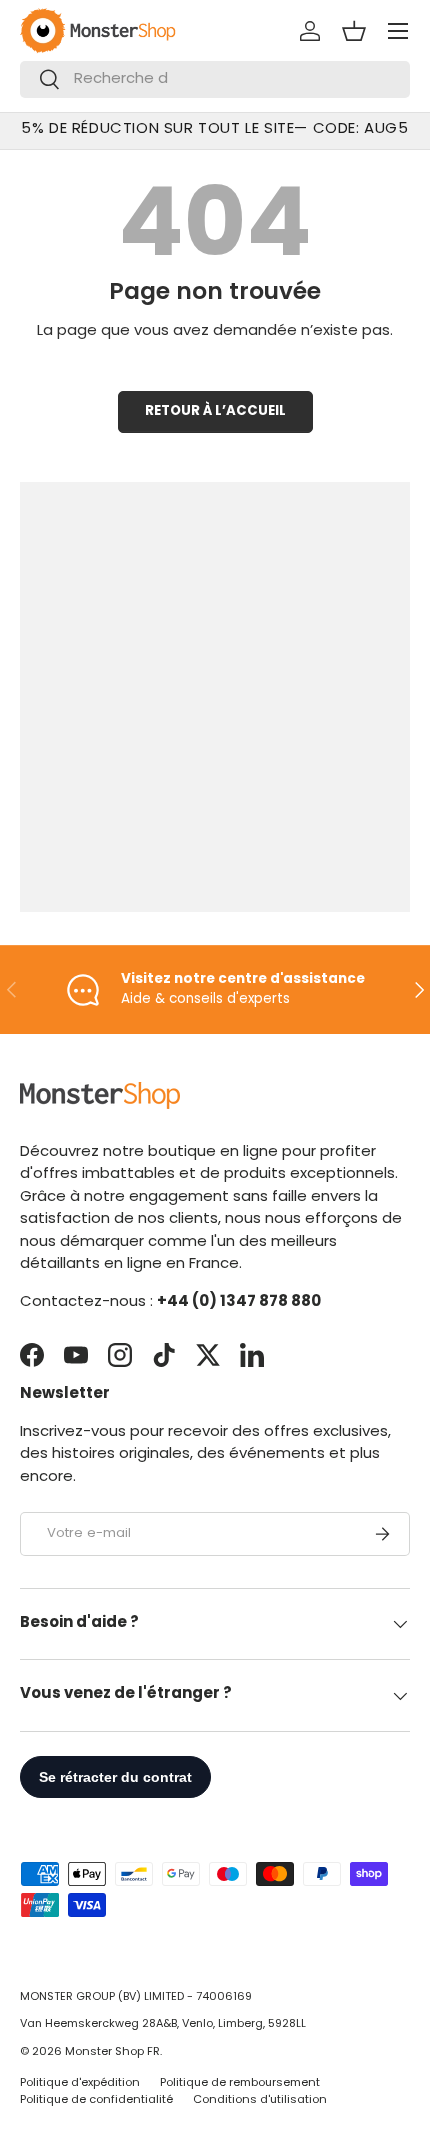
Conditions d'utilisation (260, 2100)
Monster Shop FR (112, 2052)
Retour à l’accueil (215, 411)
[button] (354, 31)
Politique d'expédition (80, 2083)
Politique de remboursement (240, 2083)
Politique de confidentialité (96, 2100)
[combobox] (215, 79)
